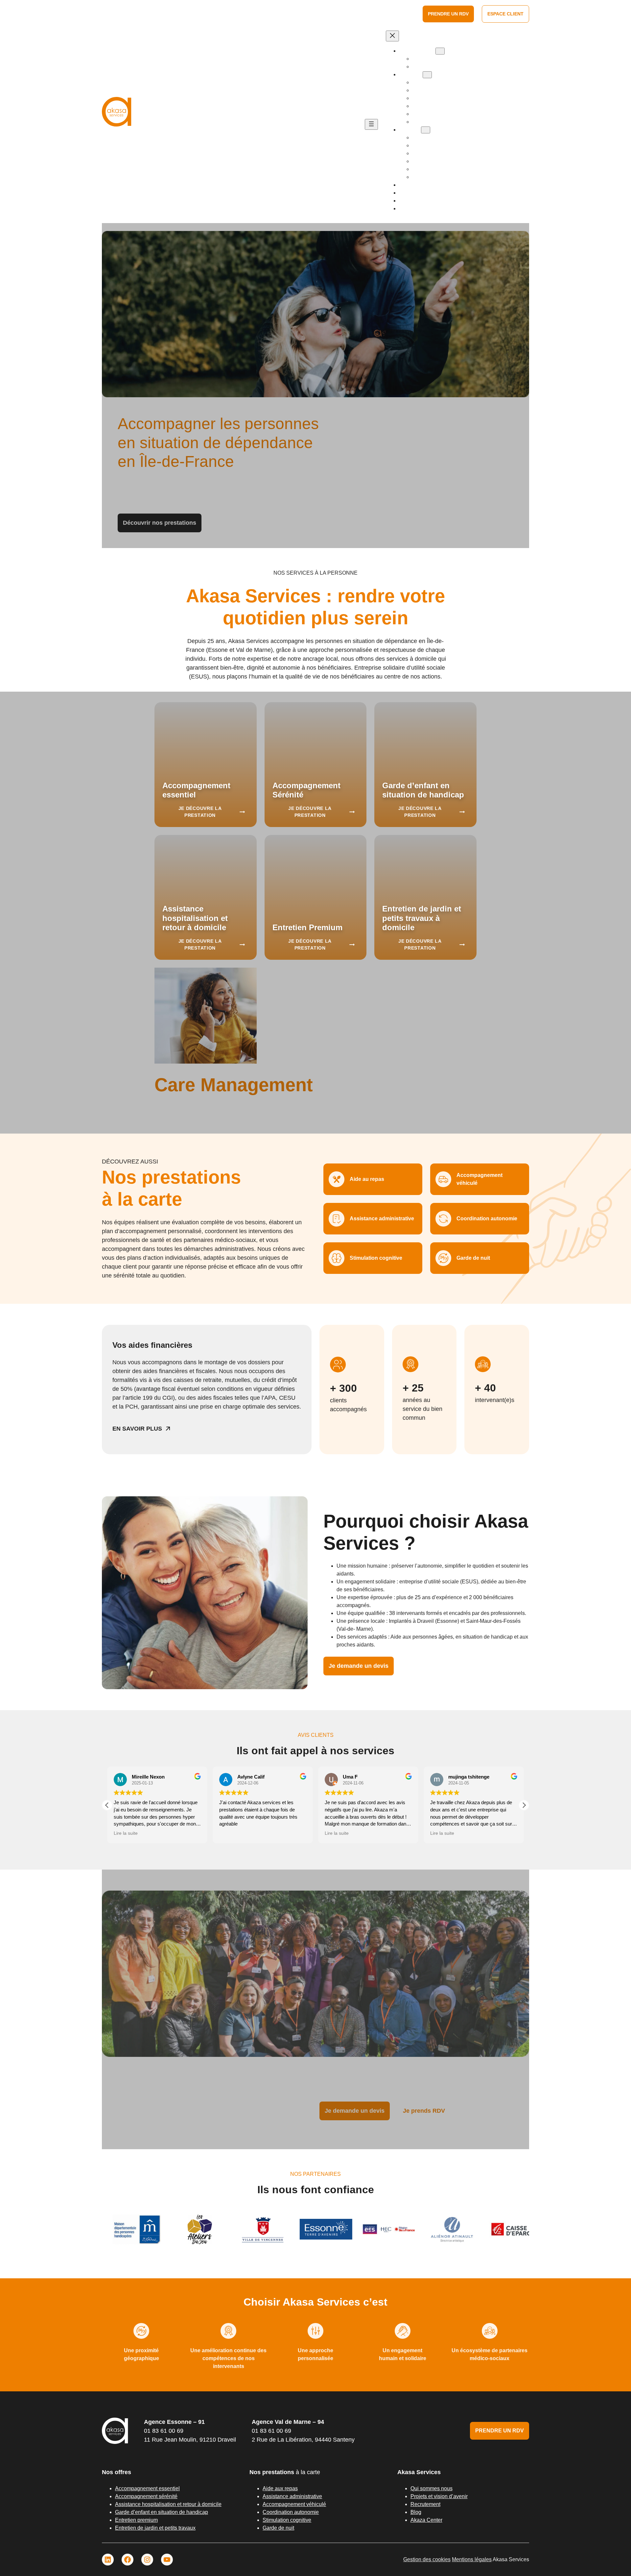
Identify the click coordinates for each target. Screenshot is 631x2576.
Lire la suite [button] (231, 1833)
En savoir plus (137, 1429)
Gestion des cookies (427, 2559)
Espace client (505, 14)
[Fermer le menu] (392, 36)
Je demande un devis (359, 1666)
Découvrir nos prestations (160, 523)
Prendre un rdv (500, 2431)
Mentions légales (472, 2559)
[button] (107, 1805)
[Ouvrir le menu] (371, 124)
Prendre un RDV (448, 14)
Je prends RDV (424, 2111)
